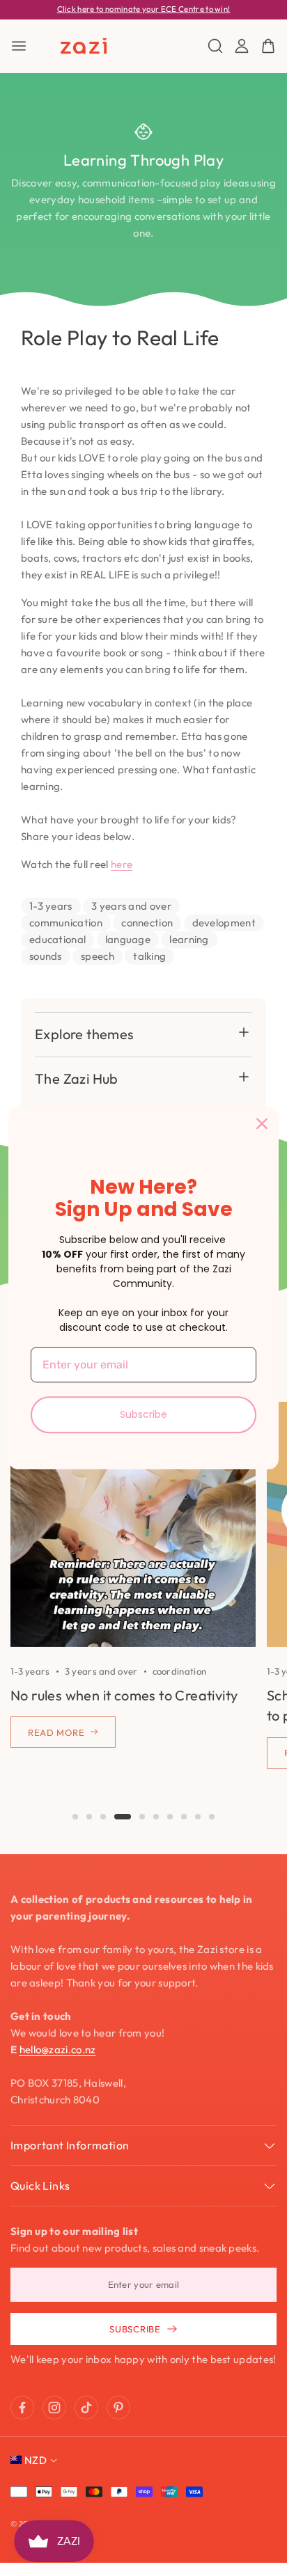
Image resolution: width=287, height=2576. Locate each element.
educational (57, 939)
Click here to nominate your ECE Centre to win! (144, 9)
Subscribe (143, 1414)
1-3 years (51, 906)
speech (98, 956)
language (128, 939)
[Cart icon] (268, 46)
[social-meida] (22, 2408)
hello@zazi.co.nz (58, 2049)
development (224, 923)
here (122, 864)
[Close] (262, 1123)
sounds (46, 956)
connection (147, 923)
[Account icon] (242, 46)
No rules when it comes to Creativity (124, 1695)
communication (66, 923)
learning (189, 939)
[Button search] (215, 46)
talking (149, 956)
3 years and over (131, 906)
